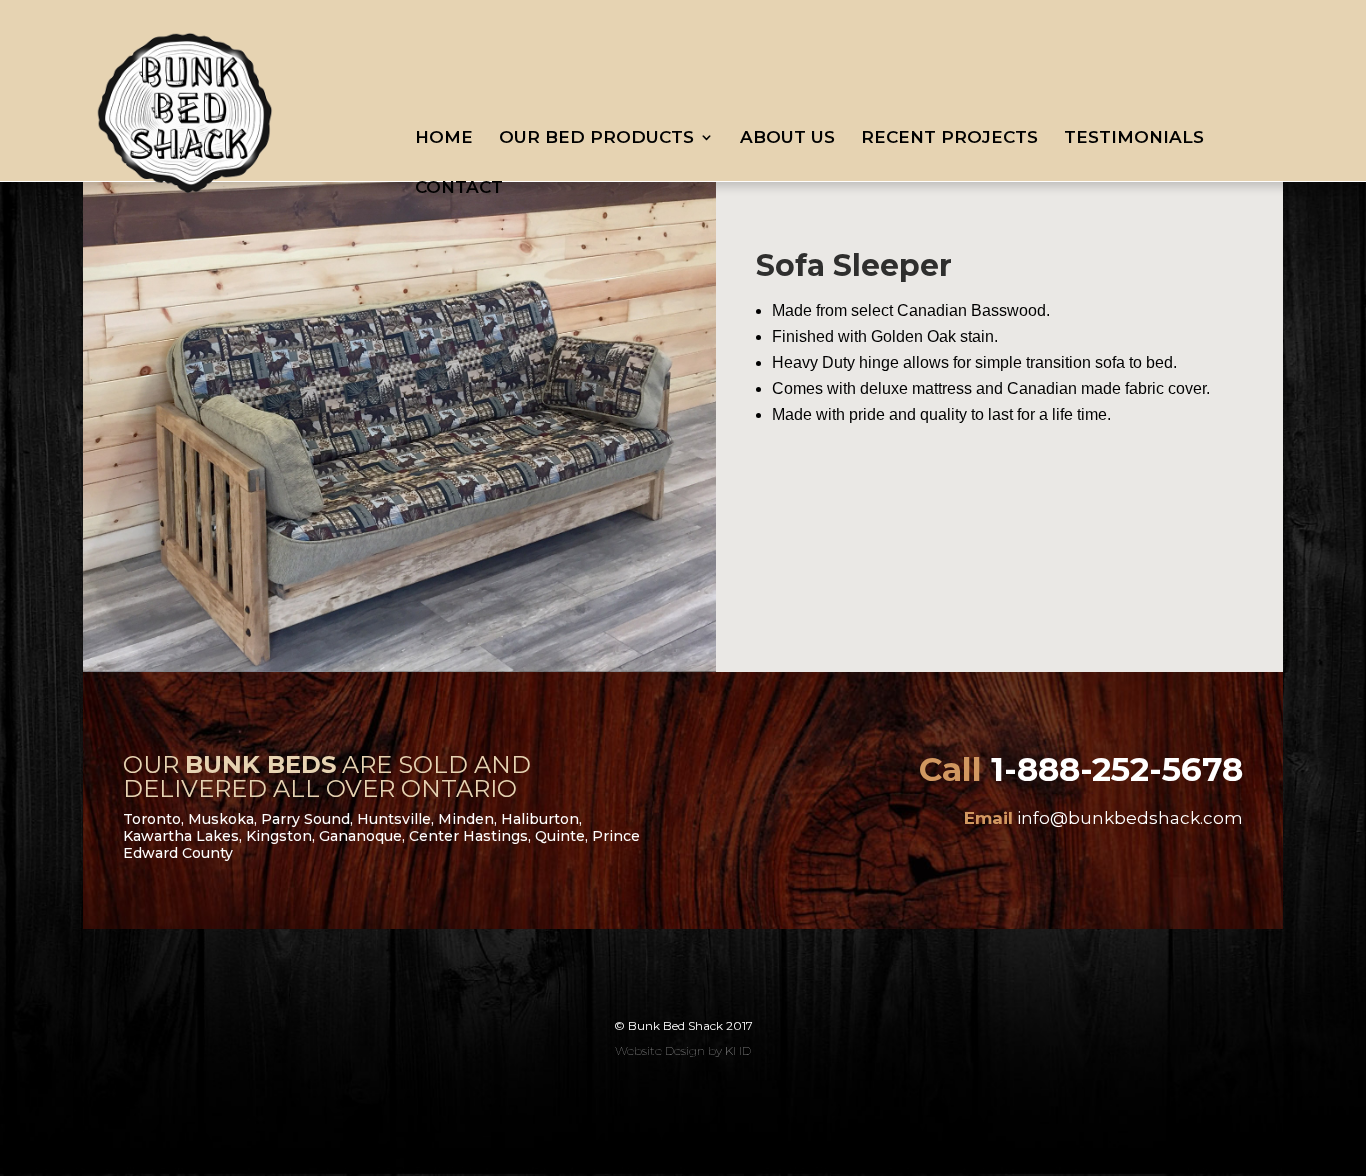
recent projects (949, 138)
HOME (444, 138)
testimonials (1134, 138)
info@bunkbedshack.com (1130, 818)
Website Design (660, 1050)
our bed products (596, 138)
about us (787, 138)
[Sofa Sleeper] (411, 666)
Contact (459, 188)
